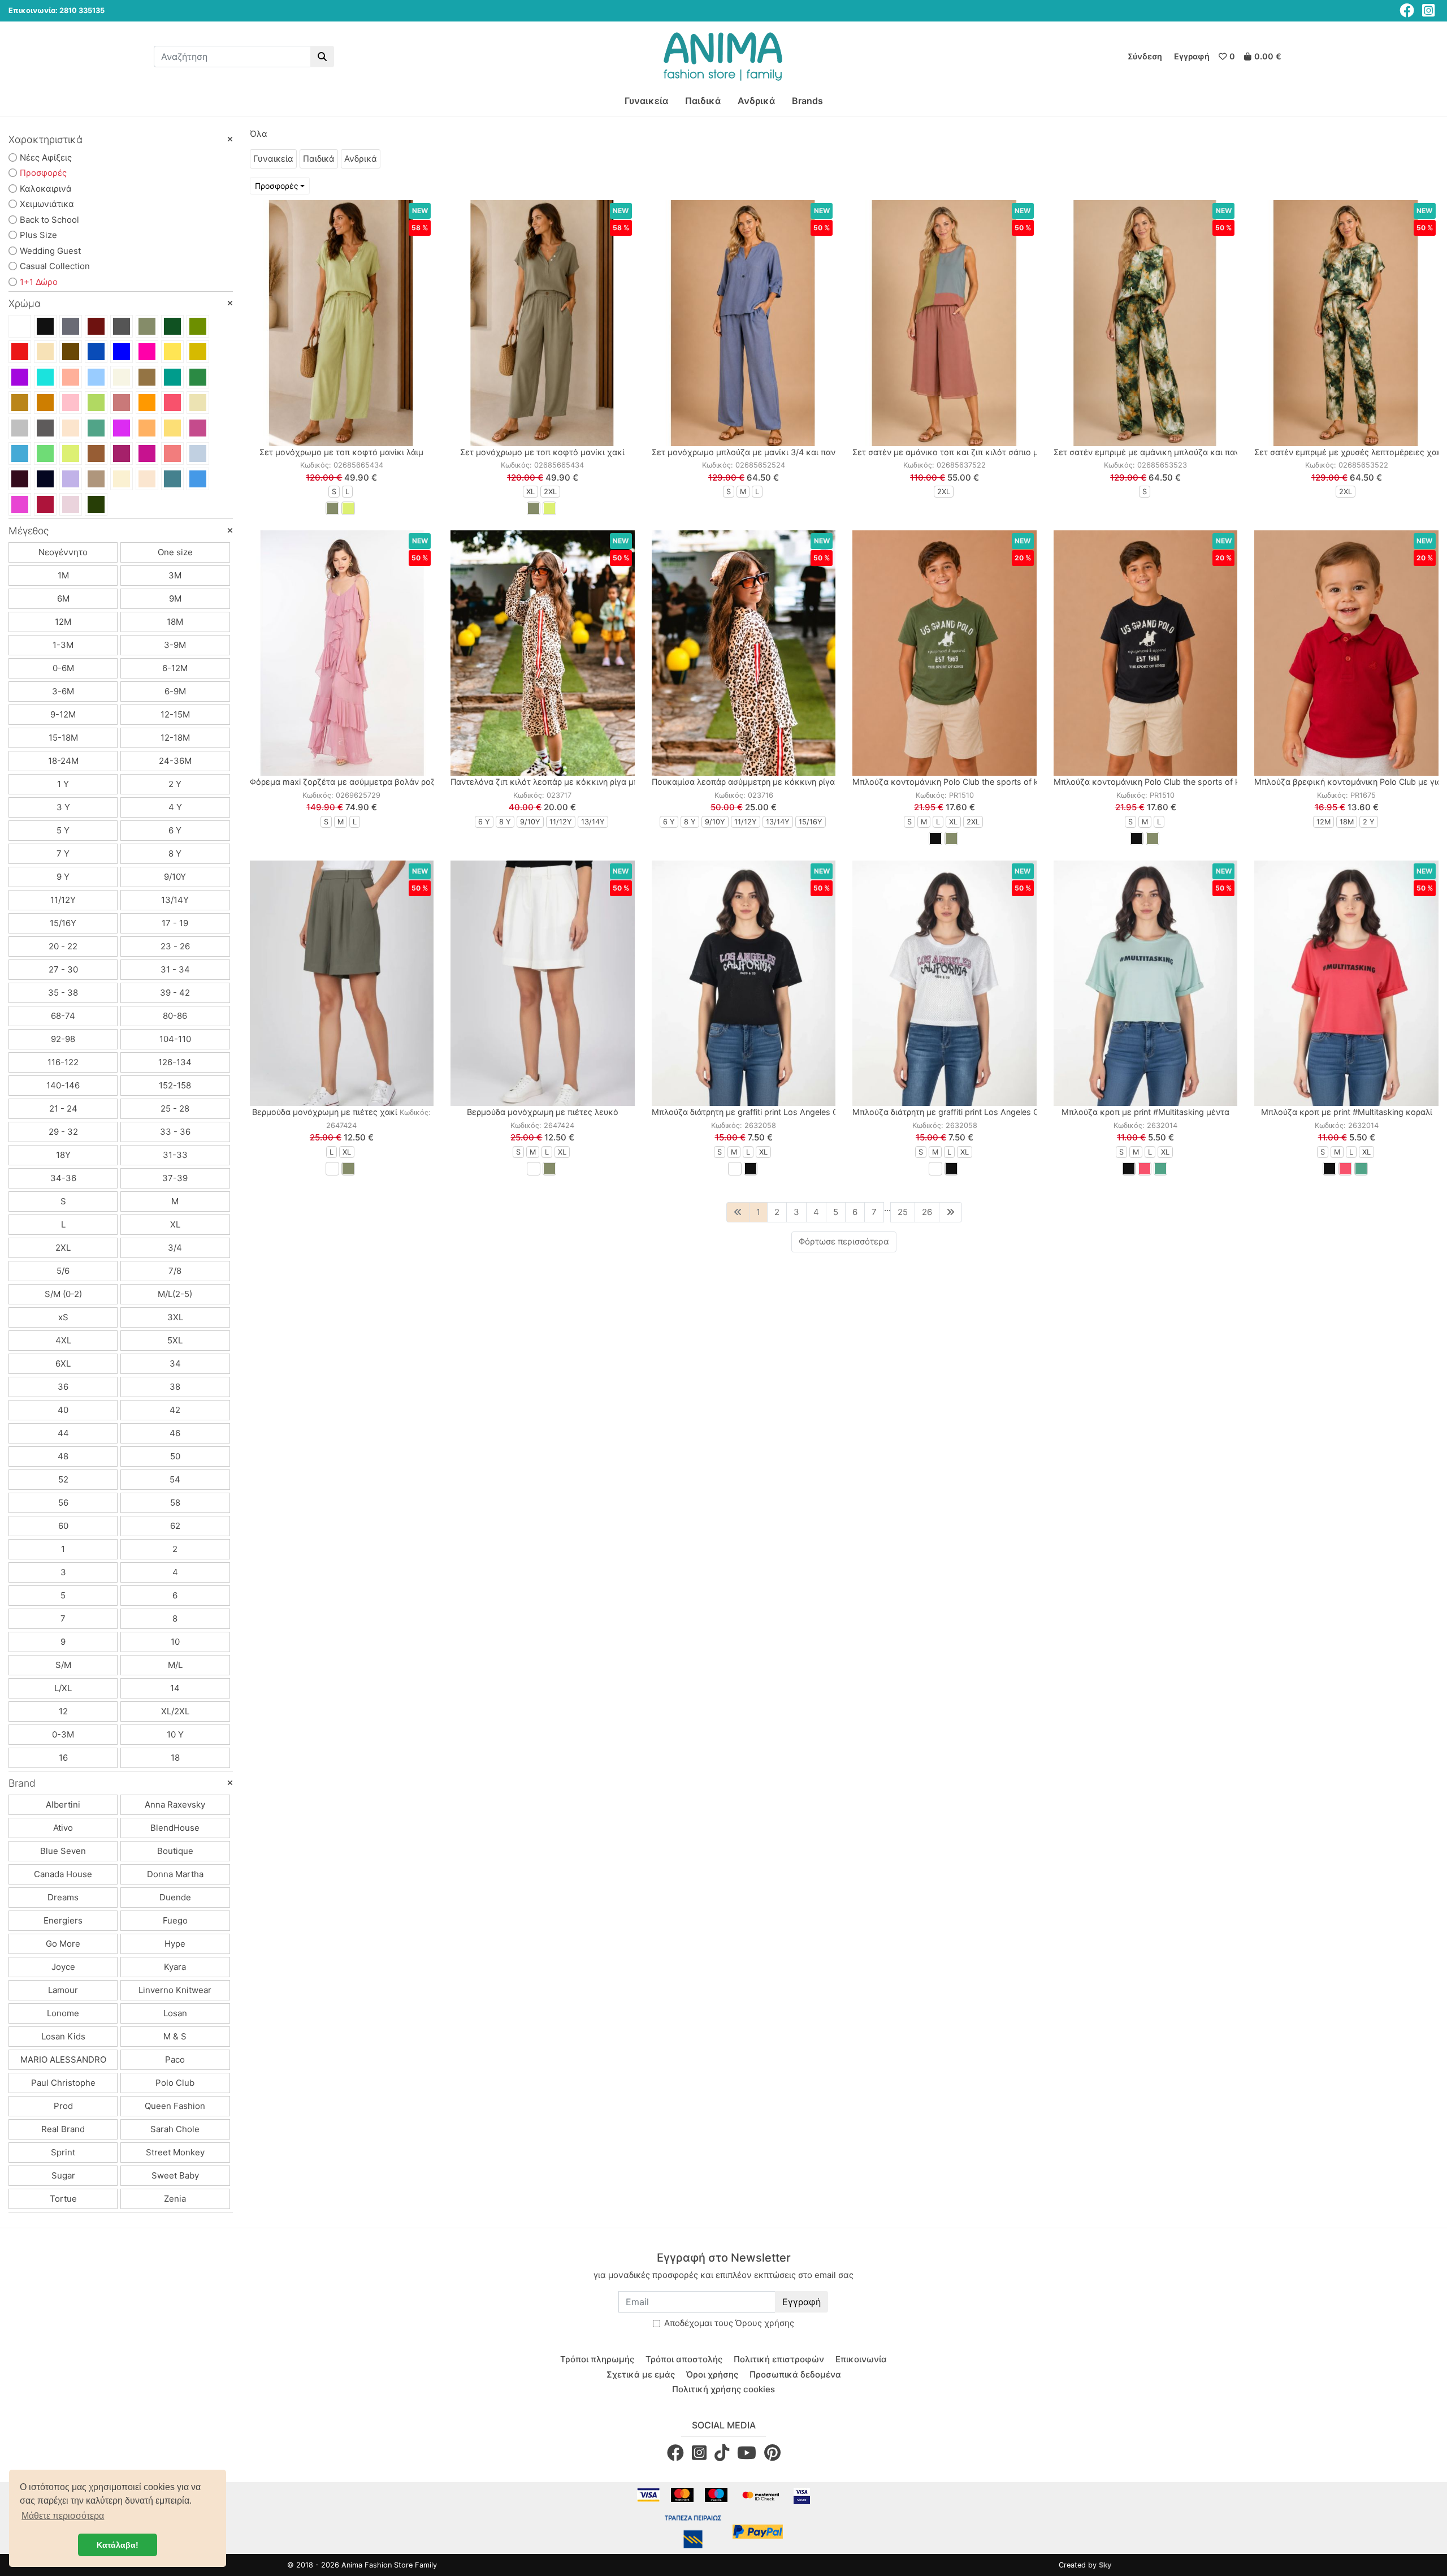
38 (175, 1387)
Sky (1105, 2565)
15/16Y (63, 923)
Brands (807, 101)
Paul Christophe (63, 2083)
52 (63, 1479)
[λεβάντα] (71, 479)
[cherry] (45, 504)
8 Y (175, 853)
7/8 (175, 1271)
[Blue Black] (45, 479)
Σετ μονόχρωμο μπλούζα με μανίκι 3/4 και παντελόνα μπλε (768, 452)
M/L (175, 1665)
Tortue (63, 2199)
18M (175, 622)
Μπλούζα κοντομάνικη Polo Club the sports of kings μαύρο (1168, 782)
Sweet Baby (175, 2175)
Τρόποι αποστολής (684, 2359)
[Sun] (172, 428)
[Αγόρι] (198, 479)
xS (63, 1317)
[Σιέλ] (198, 453)
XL (175, 1224)
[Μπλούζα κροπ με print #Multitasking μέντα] (1146, 983)
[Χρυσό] (198, 403)
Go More (63, 1944)
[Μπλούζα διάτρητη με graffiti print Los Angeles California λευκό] (945, 983)
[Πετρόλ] (172, 377)
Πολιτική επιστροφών (779, 2359)
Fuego (175, 1920)
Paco (175, 2059)
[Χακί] (147, 326)
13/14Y (175, 900)
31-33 (175, 1155)
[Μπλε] (96, 352)
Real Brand (63, 2129)
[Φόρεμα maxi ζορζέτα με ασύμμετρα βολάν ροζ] (342, 653)
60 (63, 1526)
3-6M (63, 691)
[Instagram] (1428, 10)
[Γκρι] (71, 326)
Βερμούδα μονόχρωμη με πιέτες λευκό (543, 1112)
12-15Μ (175, 714)
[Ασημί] (20, 428)
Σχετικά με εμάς (641, 2374)
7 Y (63, 853)
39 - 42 (175, 993)
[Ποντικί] (122, 326)
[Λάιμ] (71, 453)
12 (63, 1711)
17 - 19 (175, 923)
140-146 (63, 1085)
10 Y (175, 1734)
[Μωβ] (20, 377)
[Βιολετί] (122, 453)
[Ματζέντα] (147, 453)
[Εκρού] (122, 377)
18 (175, 1758)
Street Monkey (175, 2152)
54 (175, 1479)
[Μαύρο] (45, 326)
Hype (175, 1944)
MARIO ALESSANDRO (63, 2059)
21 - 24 (63, 1108)
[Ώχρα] (147, 428)
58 (175, 1503)
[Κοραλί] (172, 403)
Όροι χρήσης (712, 2374)
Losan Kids (63, 2036)
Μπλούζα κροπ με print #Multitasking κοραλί (1347, 1112)
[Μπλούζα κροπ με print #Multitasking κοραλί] (1346, 983)
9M (175, 598)
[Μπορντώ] (96, 326)
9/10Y (175, 877)
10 (175, 1642)
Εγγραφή (802, 2302)
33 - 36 (175, 1132)
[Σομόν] (71, 377)
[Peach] (172, 453)
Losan (175, 2013)
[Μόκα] (96, 479)
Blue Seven (63, 1851)
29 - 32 (63, 1132)
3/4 (175, 1248)
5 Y (63, 830)
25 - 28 (175, 1108)
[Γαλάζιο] (96, 377)
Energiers (63, 1920)
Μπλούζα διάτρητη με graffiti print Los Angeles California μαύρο (773, 1112)
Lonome (63, 2013)
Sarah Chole (175, 2129)
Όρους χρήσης (765, 2323)
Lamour (63, 1990)
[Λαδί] (198, 326)
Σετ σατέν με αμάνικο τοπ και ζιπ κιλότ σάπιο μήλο (952, 452)
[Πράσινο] (198, 377)
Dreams (63, 1897)
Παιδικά (703, 101)
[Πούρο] (147, 377)
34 (175, 1363)
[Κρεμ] (147, 479)
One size (175, 552)
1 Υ (63, 784)
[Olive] (96, 504)
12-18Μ (175, 738)
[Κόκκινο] (20, 352)
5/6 (63, 1271)
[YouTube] (747, 2452)
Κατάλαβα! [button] (118, 2545)
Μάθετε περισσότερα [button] (63, 2516)
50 (175, 1456)
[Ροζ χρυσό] (71, 428)
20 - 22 (63, 946)
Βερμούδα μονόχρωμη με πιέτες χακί (325, 1112)
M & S (175, 2036)
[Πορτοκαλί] (147, 403)
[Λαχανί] (45, 453)
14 (175, 1688)
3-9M (175, 645)
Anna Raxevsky (175, 1805)
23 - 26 (175, 946)
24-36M (175, 761)
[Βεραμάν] (45, 377)
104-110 (175, 1039)
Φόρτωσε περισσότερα (844, 1241)
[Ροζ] (71, 403)
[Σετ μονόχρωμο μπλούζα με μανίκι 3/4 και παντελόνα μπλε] (744, 323)
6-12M (175, 668)
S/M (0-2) (63, 1294)
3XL (175, 1317)
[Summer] (198, 428)
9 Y (63, 877)
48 (63, 1456)
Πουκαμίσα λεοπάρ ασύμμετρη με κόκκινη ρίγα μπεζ (754, 782)
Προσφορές (277, 186)
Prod (63, 2106)
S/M (63, 1665)
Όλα (259, 134)
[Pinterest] (772, 2452)
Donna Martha (175, 1874)
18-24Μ (63, 761)
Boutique (175, 1851)
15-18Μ (63, 738)
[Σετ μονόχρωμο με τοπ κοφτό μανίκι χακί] (543, 323)
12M (63, 622)
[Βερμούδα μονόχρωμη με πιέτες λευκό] (543, 983)
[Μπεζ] (45, 352)
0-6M (63, 668)
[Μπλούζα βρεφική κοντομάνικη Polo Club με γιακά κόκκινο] (1346, 653)
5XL (175, 1340)
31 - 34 (175, 969)
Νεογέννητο (63, 552)
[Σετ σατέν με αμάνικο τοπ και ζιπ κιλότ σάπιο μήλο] (945, 323)
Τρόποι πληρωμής (597, 2359)
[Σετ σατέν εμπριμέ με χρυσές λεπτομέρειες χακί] (1346, 323)
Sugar (63, 2175)
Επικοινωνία (861, 2359)
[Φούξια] (147, 352)
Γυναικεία (646, 101)
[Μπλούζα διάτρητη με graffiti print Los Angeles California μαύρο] (744, 983)
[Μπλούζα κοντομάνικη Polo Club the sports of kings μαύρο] (1146, 653)
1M (63, 575)
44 (63, 1433)
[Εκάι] (45, 403)
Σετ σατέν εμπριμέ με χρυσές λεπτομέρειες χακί (1349, 452)
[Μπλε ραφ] (172, 479)
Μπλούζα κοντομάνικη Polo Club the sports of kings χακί (963, 782)
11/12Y (63, 900)
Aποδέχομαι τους (729, 2323)
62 (175, 1526)
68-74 (63, 1016)
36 (63, 1387)
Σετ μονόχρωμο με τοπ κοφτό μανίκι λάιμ (341, 452)
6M (63, 598)
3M (175, 575)
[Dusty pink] (71, 504)
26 (927, 1212)
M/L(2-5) (175, 1294)
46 (175, 1433)
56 (63, 1503)
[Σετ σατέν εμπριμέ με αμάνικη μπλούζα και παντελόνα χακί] (1146, 323)
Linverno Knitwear (175, 1990)
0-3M (63, 1734)
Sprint (63, 2152)
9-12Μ (63, 714)
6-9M (175, 691)
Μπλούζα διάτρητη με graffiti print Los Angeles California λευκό (973, 1112)
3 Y (63, 807)
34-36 (63, 1178)
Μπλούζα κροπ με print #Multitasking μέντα (1145, 1112)
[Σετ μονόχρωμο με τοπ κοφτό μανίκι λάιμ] (342, 323)
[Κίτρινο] (172, 352)
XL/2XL (175, 1711)
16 (63, 1758)
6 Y (175, 830)
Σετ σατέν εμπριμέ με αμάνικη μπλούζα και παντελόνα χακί (1170, 452)
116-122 (63, 1062)
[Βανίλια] (122, 479)
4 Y (175, 807)
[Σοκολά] (96, 453)
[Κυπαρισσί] (172, 326)
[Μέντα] (96, 428)
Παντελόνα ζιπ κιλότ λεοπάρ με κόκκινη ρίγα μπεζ (549, 782)
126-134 (175, 1062)
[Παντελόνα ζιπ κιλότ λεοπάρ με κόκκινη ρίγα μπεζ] (543, 653)
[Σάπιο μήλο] (122, 403)
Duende (175, 1897)
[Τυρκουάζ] (20, 453)
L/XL (63, 1688)
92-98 (63, 1039)
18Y (63, 1155)
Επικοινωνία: (33, 10)
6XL (63, 1363)
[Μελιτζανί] (20, 479)
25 (903, 1212)
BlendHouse (175, 1828)
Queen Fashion (175, 2106)
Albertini (63, 1805)
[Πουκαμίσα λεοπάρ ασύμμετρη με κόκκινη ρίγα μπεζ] (744, 653)
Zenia (175, 2199)
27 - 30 (63, 969)
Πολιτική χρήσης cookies (723, 2389)
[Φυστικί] (96, 403)
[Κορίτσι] (20, 504)
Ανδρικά (756, 101)
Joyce (63, 1967)
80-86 (175, 1016)
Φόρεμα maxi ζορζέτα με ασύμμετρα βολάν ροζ (343, 782)
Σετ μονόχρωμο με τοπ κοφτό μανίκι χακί (542, 452)
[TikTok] (722, 2452)
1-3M (63, 645)
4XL (63, 1340)
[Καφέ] (71, 352)
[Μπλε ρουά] (122, 352)
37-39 (175, 1178)
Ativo (63, 1828)
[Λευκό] (20, 326)
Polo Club (175, 2083)
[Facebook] (1407, 10)
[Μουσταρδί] (198, 352)
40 (63, 1410)
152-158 (175, 1085)
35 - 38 (63, 993)
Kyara (175, 1967)
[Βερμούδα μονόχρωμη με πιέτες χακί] (342, 983)
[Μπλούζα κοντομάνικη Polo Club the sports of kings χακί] (945, 653)
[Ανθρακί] (45, 428)
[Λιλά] (122, 428)
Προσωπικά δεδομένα (795, 2374)
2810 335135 (82, 10)
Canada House (63, 1874)
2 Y (175, 784)
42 (175, 1410)
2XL (63, 1248)
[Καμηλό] (20, 403)
